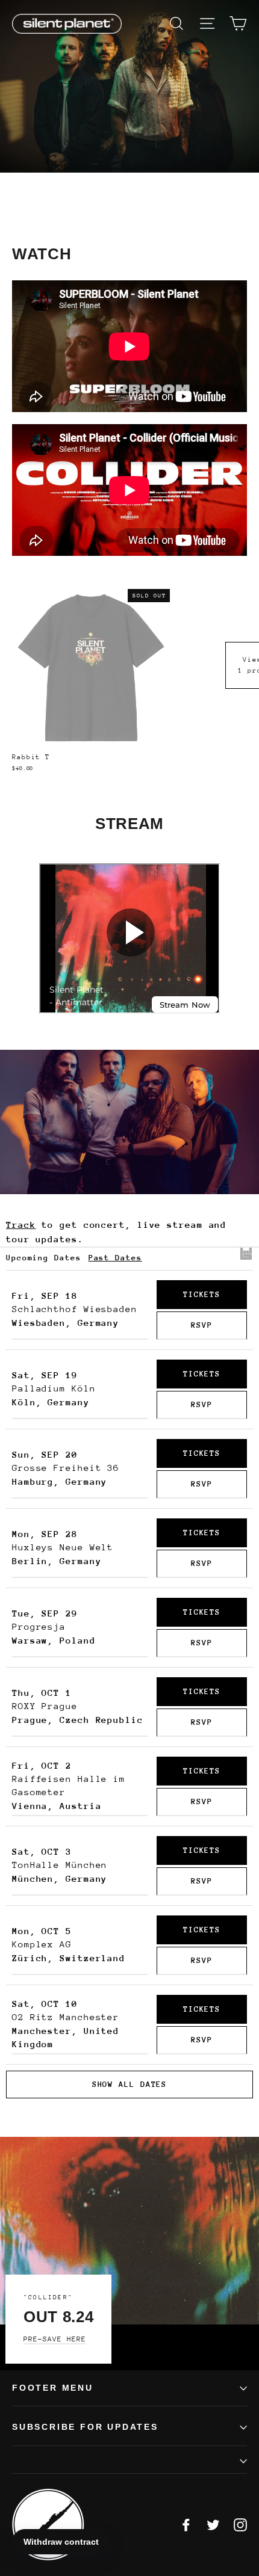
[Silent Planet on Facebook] (186, 2525)
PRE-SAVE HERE (55, 2339)
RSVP (202, 1325)
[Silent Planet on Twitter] (213, 2525)
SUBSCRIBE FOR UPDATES (85, 2427)
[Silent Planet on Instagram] (240, 2525)
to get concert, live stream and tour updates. (116, 1232)
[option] (129, 86)
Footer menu (53, 2388)
